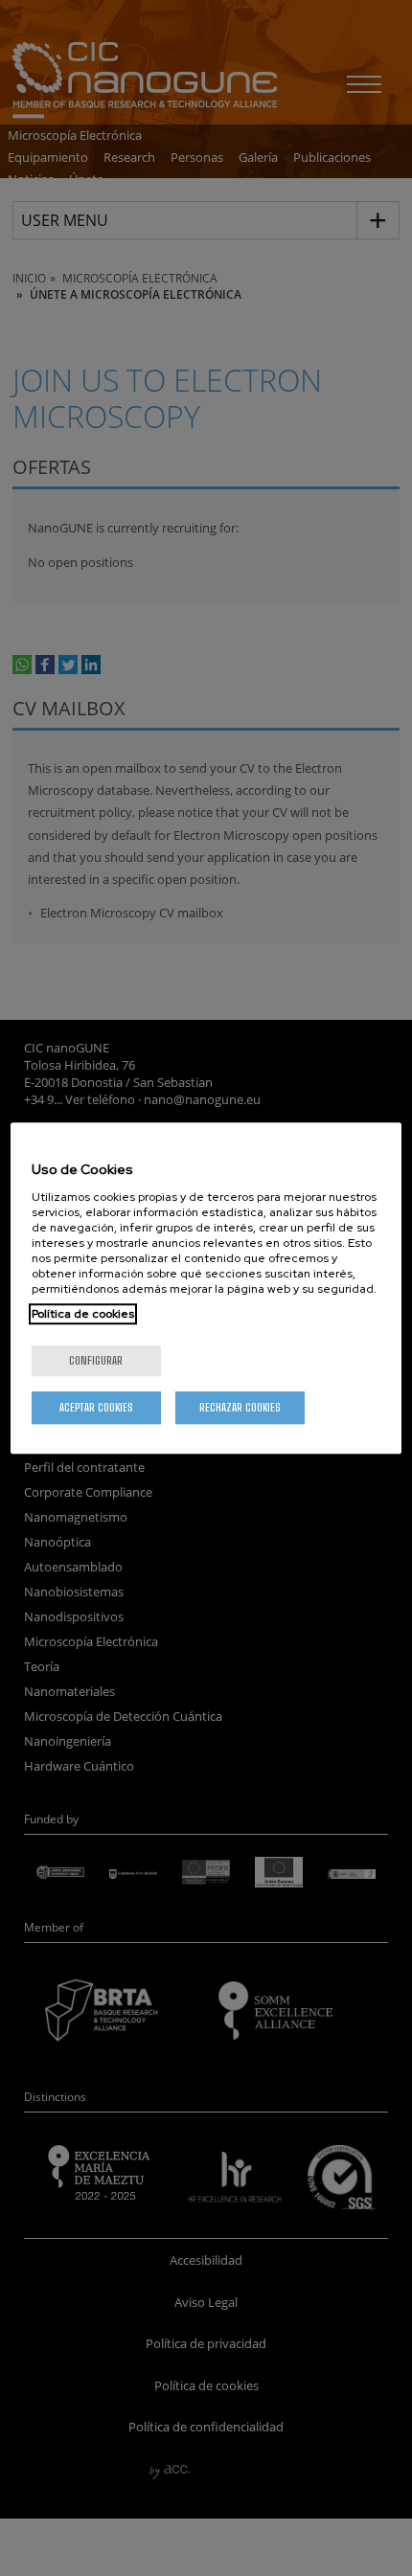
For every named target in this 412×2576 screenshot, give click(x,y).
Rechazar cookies (240, 1407)
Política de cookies (83, 1314)
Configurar (96, 1360)
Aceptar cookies (96, 1407)
